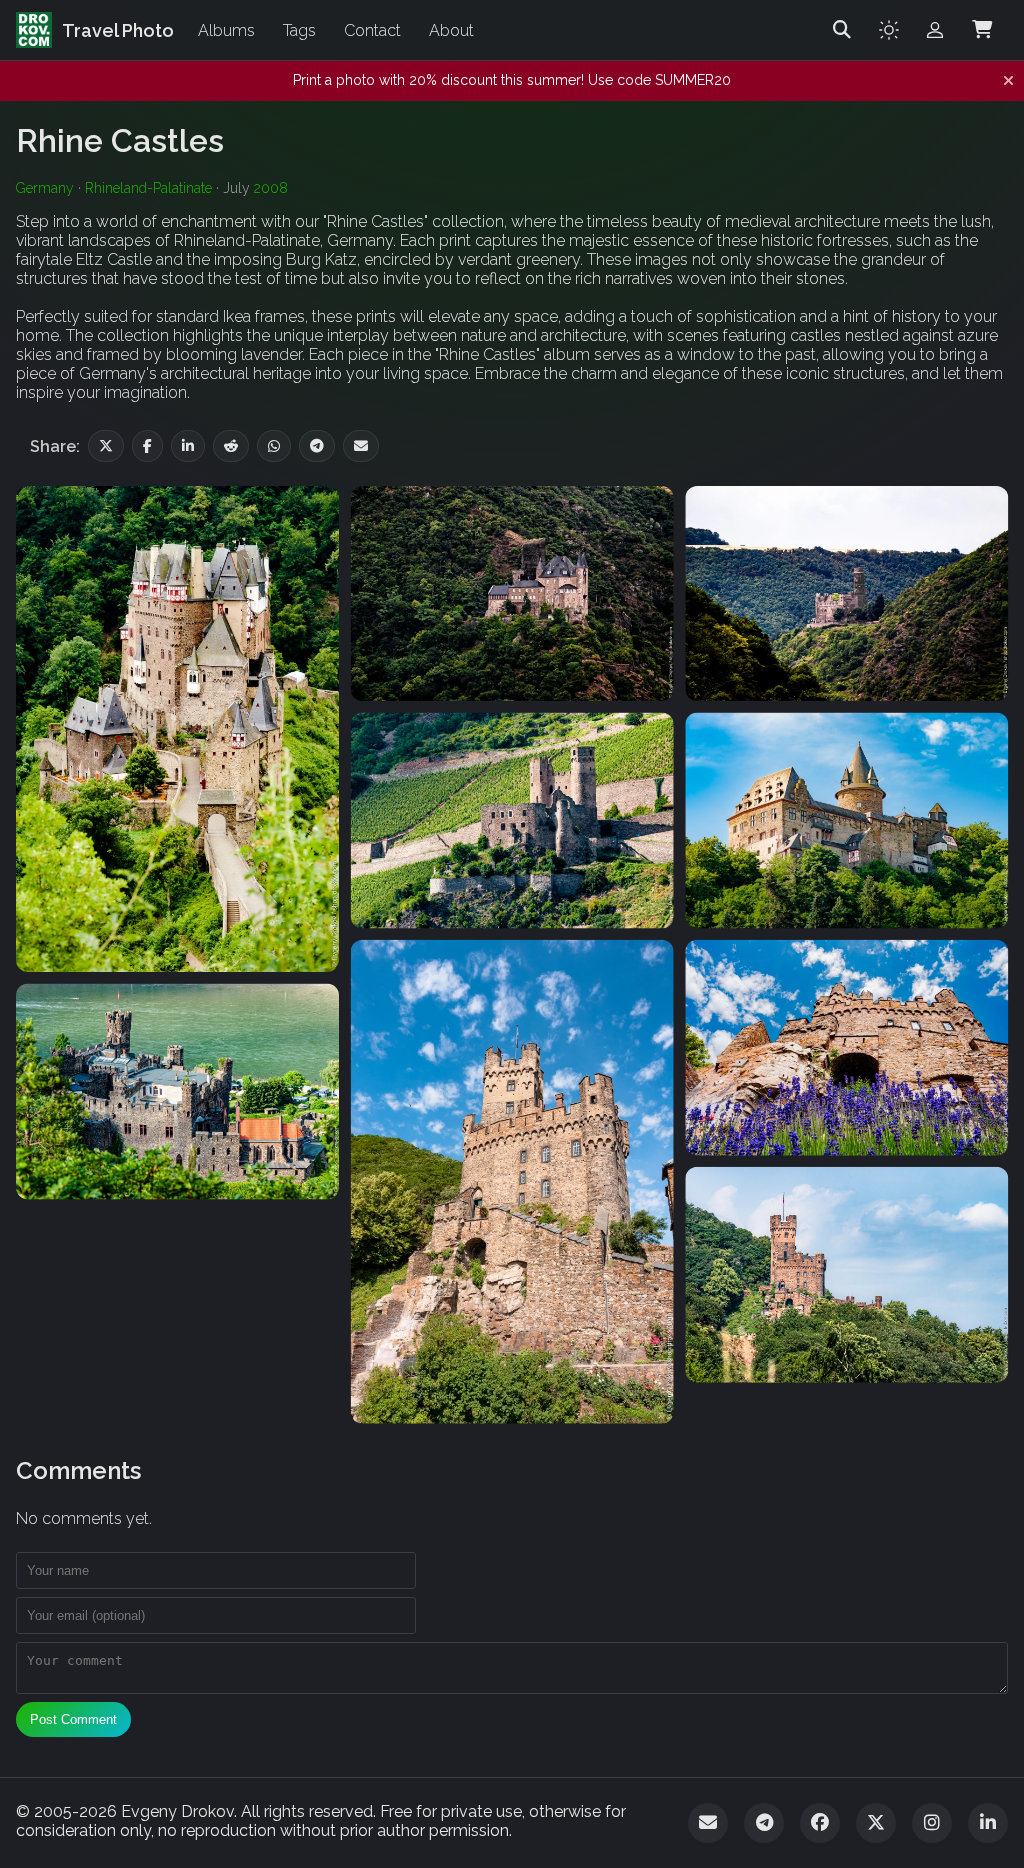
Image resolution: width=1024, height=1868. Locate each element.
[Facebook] (820, 1823)
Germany (45, 188)
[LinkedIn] (988, 1823)
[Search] (842, 30)
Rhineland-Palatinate (148, 188)
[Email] (708, 1823)
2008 (271, 188)
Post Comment (73, 1719)
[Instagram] (932, 1823)
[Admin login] (935, 30)
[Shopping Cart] (982, 30)
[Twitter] (876, 1823)
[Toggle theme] (889, 30)
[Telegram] (764, 1823)
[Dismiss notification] (1008, 81)
